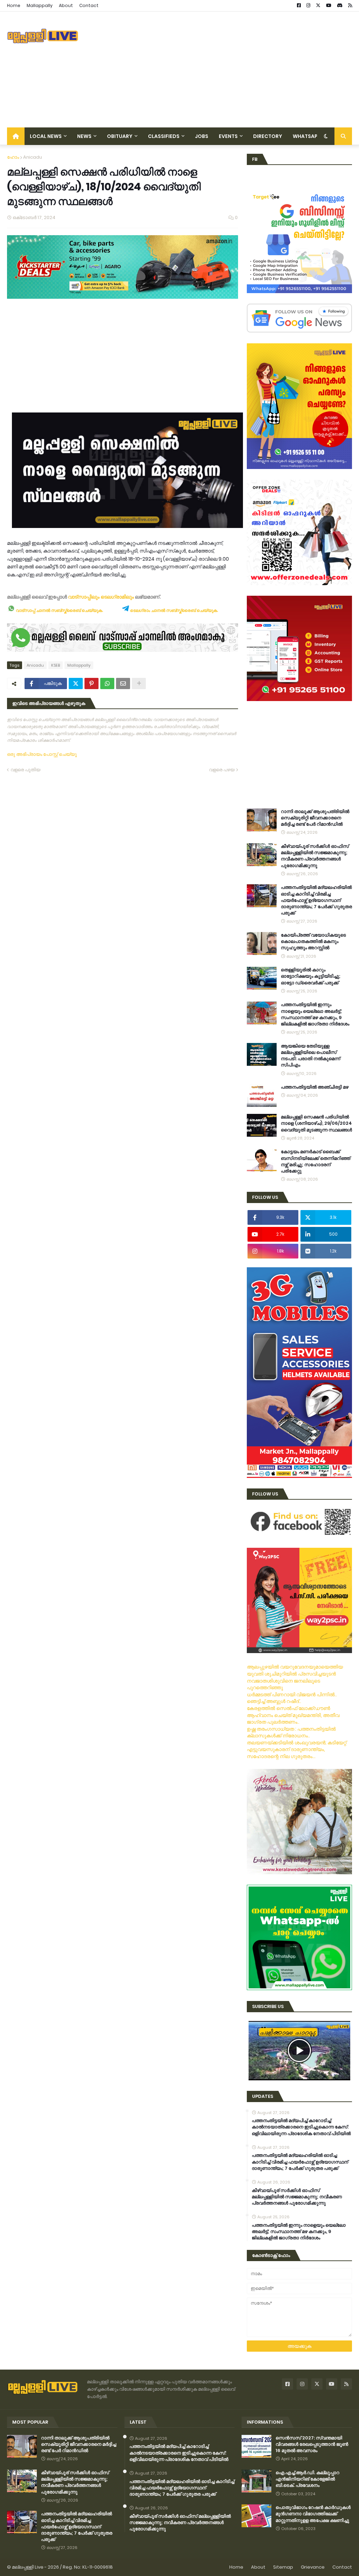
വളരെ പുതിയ (25, 770)
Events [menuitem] (228, 136)
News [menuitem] (84, 136)
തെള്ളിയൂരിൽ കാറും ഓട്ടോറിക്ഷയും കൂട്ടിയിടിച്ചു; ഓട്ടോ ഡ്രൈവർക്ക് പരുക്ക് (311, 976)
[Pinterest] (92, 683)
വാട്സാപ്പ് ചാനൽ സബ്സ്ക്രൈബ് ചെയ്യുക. (59, 610)
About (66, 5)
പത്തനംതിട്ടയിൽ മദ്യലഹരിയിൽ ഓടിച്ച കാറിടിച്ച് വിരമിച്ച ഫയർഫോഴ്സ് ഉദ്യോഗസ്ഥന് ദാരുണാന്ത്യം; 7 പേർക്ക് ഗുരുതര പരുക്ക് (316, 900)
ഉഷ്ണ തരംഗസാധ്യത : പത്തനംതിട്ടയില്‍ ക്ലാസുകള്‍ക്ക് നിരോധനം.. (291, 1732)
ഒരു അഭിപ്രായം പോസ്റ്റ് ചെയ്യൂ (42, 754)
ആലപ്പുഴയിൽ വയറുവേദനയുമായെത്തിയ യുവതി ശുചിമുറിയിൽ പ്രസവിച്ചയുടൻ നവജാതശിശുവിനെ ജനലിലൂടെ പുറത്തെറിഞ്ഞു (295, 1677)
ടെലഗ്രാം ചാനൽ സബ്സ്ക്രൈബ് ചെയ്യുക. (174, 610)
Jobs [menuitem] (202, 136)
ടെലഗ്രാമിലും (117, 597)
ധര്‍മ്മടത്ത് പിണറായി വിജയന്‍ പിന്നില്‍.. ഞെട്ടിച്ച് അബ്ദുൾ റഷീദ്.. (292, 1698)
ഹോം (13, 157)
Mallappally (40, 5)
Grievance (313, 2567)
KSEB (56, 665)
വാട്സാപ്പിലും (84, 597)
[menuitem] (16, 136)
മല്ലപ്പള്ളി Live (28, 2567)
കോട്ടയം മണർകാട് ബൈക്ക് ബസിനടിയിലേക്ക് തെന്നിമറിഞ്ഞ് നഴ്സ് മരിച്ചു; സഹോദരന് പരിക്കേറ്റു (316, 1161)
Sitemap (283, 2567)
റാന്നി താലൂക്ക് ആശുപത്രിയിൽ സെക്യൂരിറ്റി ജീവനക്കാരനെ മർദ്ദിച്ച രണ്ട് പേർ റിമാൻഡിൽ (315, 818)
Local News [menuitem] (46, 136)
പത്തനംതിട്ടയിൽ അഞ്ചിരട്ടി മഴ (315, 1087)
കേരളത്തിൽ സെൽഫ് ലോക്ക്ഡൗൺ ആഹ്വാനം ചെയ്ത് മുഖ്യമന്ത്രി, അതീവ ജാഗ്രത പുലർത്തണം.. (293, 1715)
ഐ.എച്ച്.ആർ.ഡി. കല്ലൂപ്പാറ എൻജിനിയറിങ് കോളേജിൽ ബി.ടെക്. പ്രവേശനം (307, 2479)
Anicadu (33, 157)
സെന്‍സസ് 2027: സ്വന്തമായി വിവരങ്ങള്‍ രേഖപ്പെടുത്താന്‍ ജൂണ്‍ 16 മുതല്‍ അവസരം (312, 2444)
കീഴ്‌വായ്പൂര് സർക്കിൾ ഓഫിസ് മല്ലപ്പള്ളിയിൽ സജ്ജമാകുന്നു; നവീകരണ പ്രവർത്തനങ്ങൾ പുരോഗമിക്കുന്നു (315, 856)
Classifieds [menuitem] (164, 136)
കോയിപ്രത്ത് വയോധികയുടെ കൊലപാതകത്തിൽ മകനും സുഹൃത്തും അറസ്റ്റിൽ (313, 942)
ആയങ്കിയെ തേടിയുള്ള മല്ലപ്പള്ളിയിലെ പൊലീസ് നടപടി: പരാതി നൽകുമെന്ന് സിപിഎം (310, 1056)
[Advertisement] (224, 70)
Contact (89, 5)
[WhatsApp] (107, 683)
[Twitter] (76, 683)
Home (14, 5)
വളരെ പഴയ (222, 770)
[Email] (123, 683)
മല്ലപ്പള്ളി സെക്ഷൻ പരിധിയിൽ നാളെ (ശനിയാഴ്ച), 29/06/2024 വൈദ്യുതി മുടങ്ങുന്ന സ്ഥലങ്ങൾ (316, 1123)
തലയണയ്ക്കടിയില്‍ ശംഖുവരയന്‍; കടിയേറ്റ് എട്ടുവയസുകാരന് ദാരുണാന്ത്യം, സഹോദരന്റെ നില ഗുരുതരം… (297, 1749)
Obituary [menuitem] (120, 136)
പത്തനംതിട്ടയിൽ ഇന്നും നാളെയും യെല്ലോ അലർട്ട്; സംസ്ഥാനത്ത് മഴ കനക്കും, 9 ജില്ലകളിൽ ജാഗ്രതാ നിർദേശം (315, 1014)
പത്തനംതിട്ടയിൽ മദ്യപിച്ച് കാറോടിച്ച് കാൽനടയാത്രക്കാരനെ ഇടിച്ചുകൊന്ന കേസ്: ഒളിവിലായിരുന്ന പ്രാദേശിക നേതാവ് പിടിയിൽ (301, 2127)
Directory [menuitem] (268, 136)
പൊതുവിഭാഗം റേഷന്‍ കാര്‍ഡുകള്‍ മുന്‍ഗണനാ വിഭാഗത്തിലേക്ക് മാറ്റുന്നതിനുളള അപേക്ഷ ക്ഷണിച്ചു (313, 2514)
